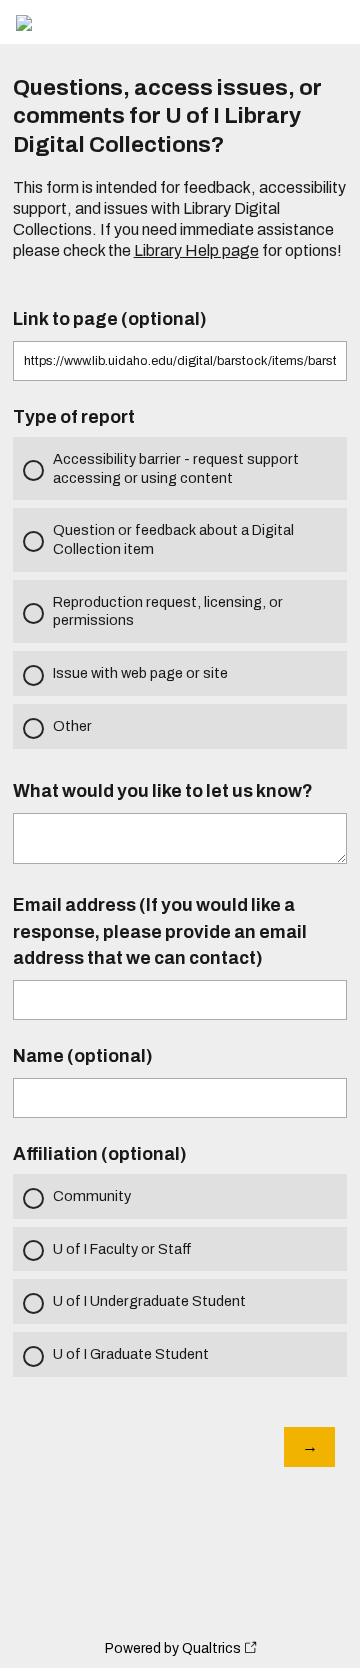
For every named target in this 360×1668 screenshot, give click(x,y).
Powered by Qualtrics (173, 1648)
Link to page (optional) (110, 319)
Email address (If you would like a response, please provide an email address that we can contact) (160, 932)
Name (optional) (83, 1056)
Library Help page (196, 250)
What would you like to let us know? (163, 791)
